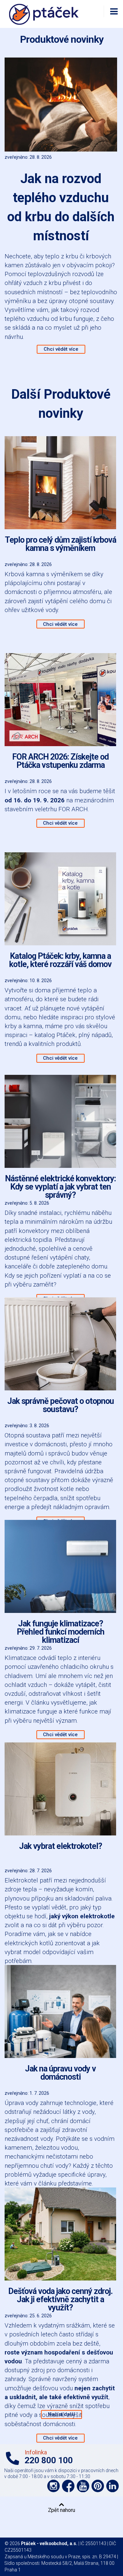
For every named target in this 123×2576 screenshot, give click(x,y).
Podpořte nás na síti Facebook (68, 2486)
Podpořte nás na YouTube (83, 2486)
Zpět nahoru (61, 2510)
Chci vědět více (61, 349)
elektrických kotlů (29, 1943)
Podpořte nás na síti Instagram (53, 2486)
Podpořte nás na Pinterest (98, 2486)
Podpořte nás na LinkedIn (113, 2486)
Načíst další (61, 2414)
